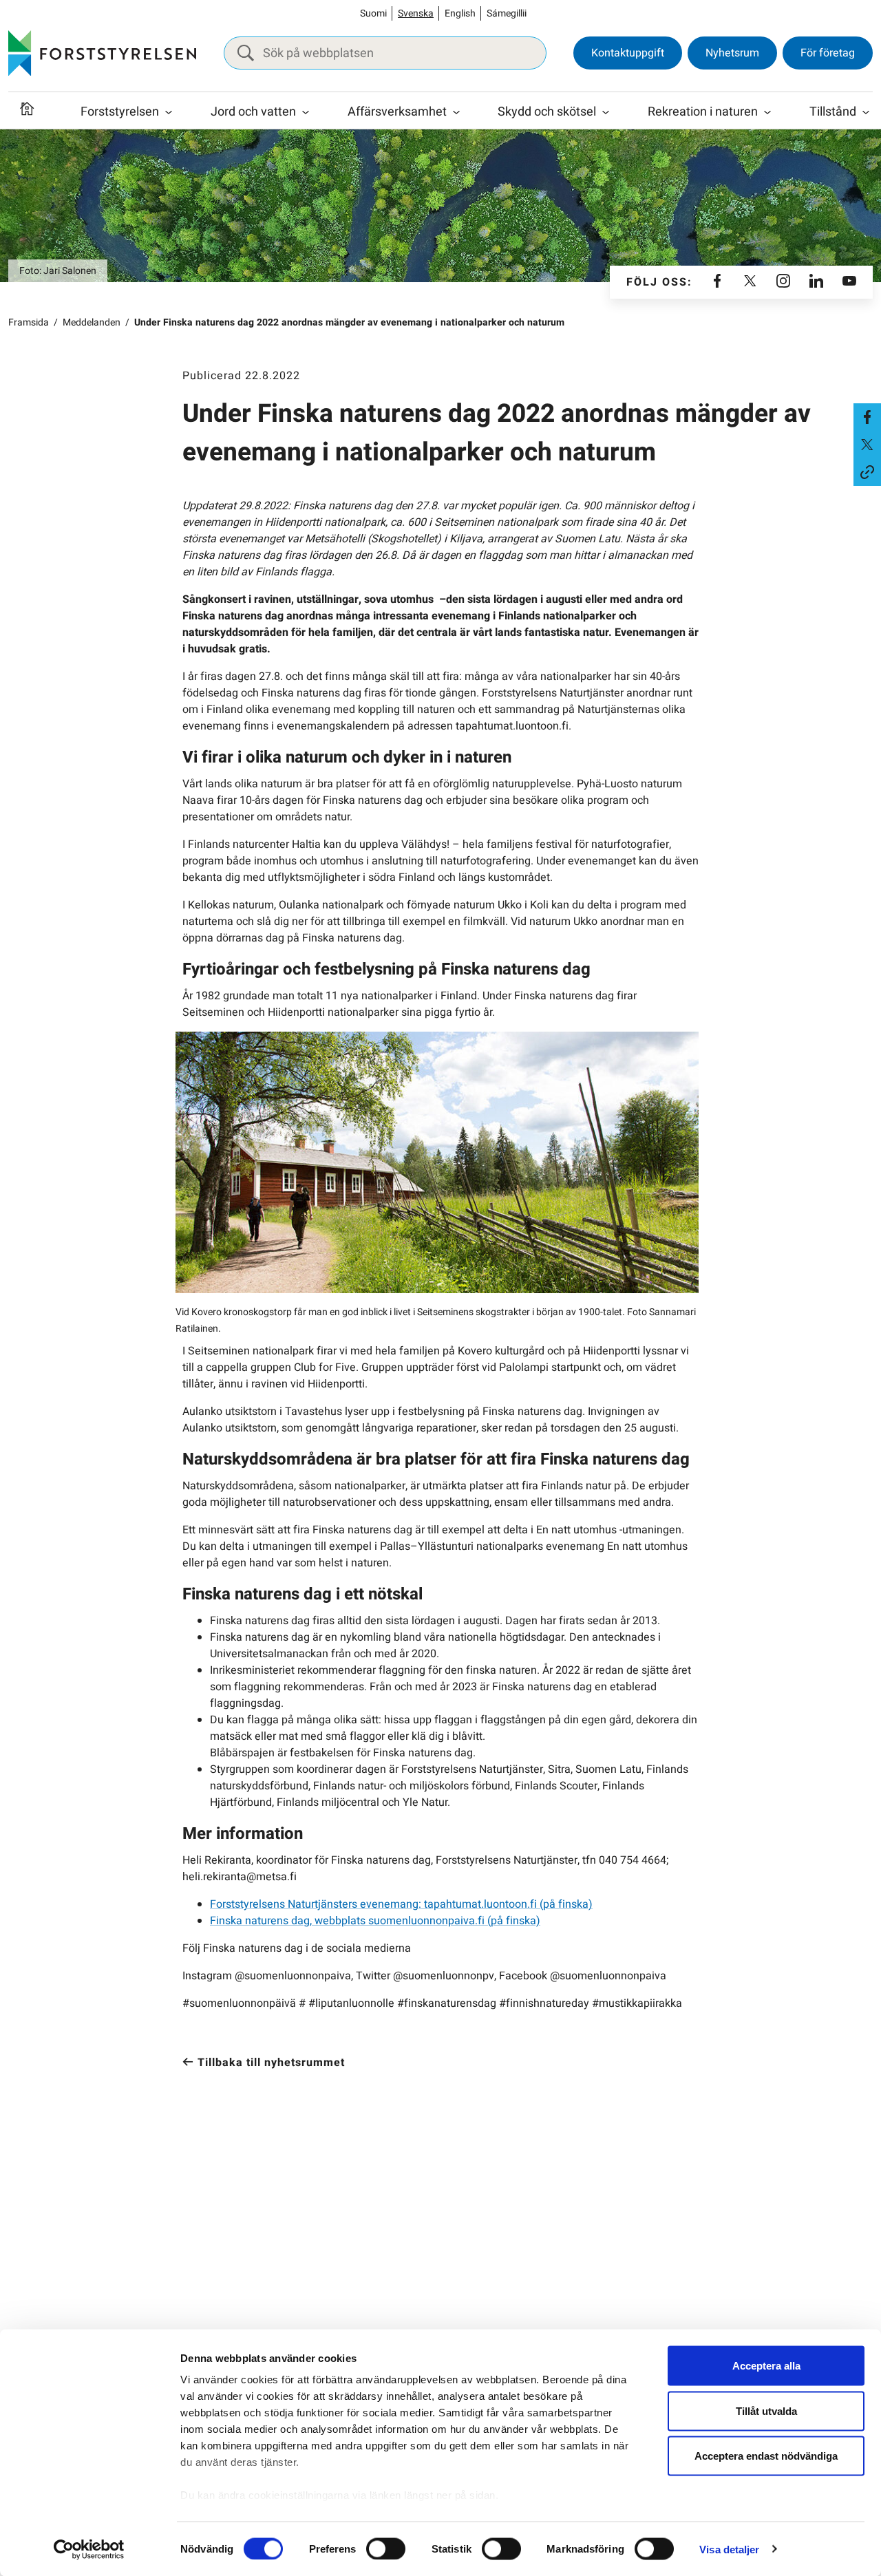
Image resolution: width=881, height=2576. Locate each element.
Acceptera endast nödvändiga (766, 2456)
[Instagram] (783, 282)
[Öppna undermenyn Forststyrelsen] (169, 112)
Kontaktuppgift (628, 53)
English (460, 13)
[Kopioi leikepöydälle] (867, 472)
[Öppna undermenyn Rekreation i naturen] (767, 112)
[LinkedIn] (816, 282)
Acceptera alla (766, 2366)
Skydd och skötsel (547, 112)
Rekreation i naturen (703, 112)
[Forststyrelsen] (102, 53)
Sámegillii (507, 13)
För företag (828, 53)
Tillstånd (833, 112)
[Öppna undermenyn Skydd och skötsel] (606, 112)
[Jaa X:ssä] (867, 445)
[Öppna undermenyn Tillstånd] (866, 112)
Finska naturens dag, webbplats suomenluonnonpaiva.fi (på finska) (375, 1921)
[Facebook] (717, 282)
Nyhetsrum (732, 53)
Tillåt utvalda (766, 2410)
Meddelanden (92, 322)
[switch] (386, 2548)
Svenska (416, 13)
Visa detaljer (729, 2549)
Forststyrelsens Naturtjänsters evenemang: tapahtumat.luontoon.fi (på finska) (401, 1904)
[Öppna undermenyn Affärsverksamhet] (456, 112)
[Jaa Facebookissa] (867, 417)
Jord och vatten (253, 112)
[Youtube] (849, 282)
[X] (750, 282)
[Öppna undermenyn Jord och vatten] (306, 112)
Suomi (373, 13)
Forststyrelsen (120, 112)
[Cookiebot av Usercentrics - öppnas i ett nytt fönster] (89, 2549)
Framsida (29, 322)
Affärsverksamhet (397, 112)
